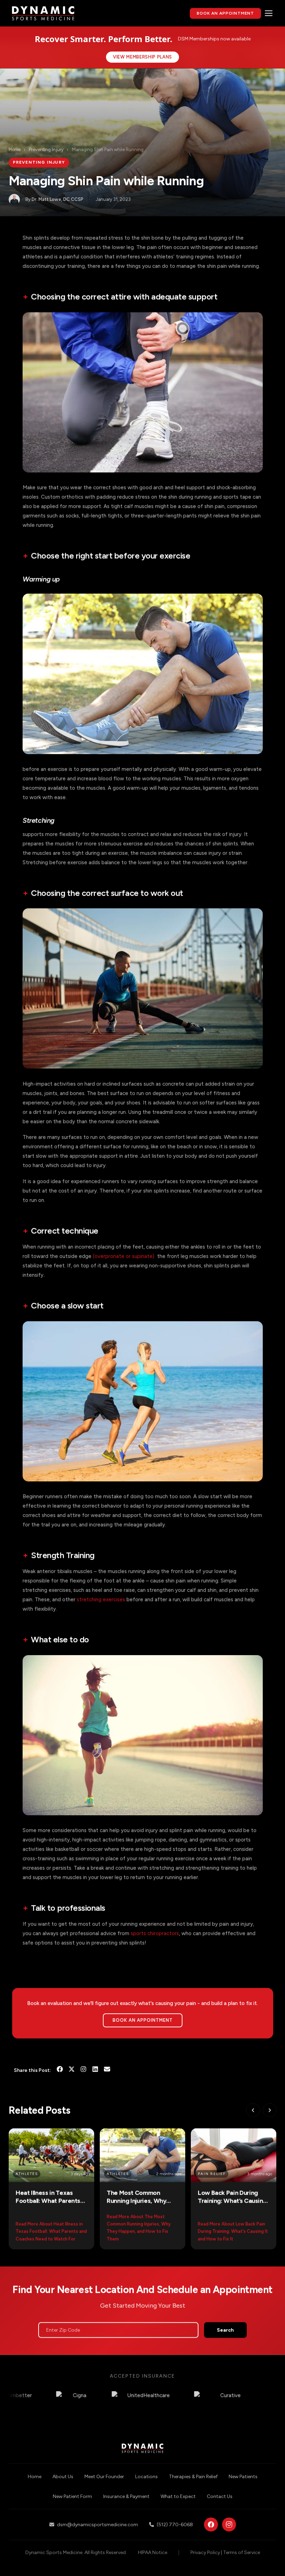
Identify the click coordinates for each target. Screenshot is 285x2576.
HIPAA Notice (153, 2552)
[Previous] (253, 2110)
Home (15, 150)
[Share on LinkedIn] (95, 2070)
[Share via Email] (107, 2070)
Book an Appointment (142, 2020)
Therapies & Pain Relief (193, 2477)
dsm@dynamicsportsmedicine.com (97, 2525)
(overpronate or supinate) (124, 1256)
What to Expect (178, 2496)
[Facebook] (211, 2524)
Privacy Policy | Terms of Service (225, 2552)
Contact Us (220, 2496)
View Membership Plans (142, 57)
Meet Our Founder (104, 2477)
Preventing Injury (46, 150)
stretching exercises (101, 1599)
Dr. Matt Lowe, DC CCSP (58, 199)
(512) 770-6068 (175, 2525)
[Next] (269, 2110)
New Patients (243, 2477)
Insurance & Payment (126, 2496)
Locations (146, 2477)
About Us (63, 2477)
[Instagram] (83, 2070)
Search (225, 2330)
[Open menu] (269, 13)
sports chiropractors (155, 1933)
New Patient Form (72, 2496)
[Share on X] (72, 2070)
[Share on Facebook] (60, 2070)
